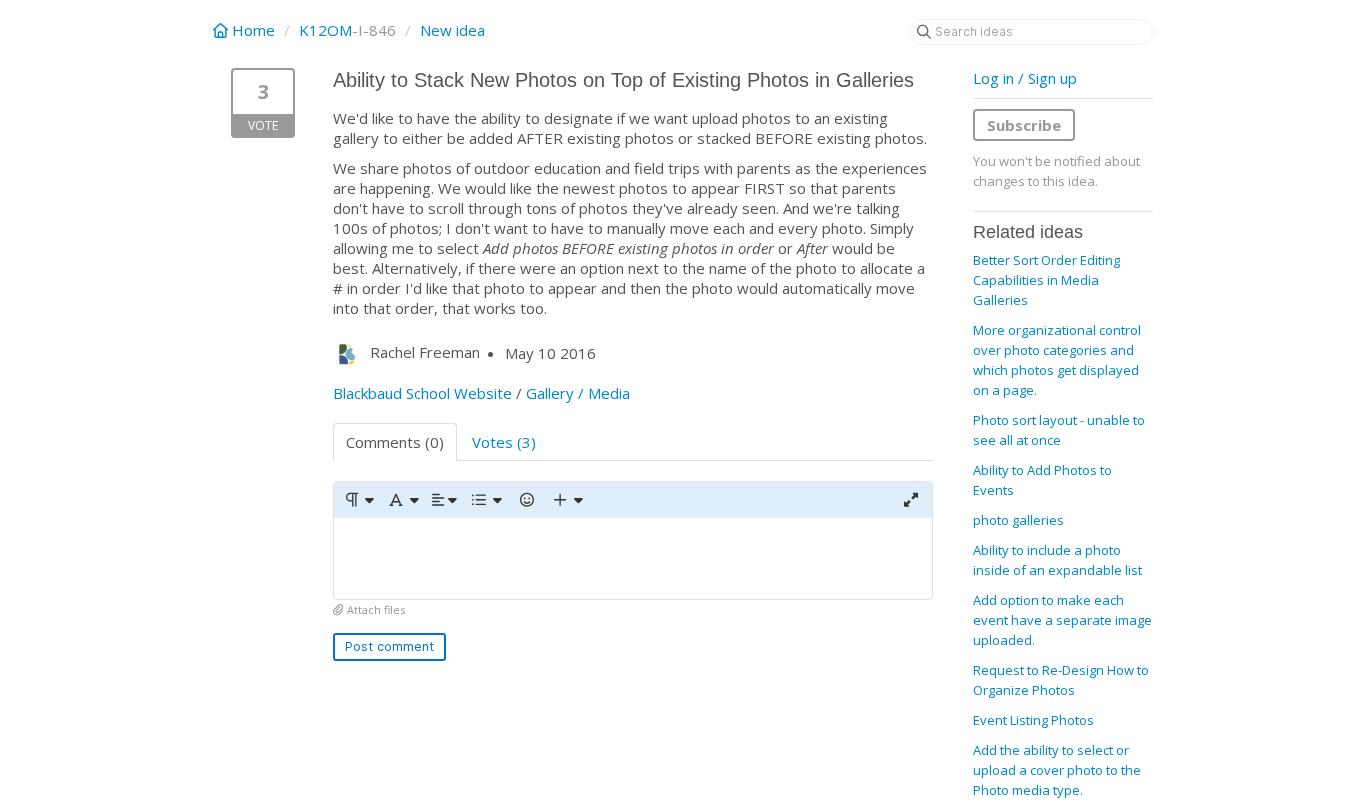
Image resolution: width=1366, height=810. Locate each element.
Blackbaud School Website (422, 393)
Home (253, 30)
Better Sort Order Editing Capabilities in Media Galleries (1046, 280)
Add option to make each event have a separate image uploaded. (1062, 620)
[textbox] (633, 558)
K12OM (325, 30)
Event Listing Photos (1033, 720)
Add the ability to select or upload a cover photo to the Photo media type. (1057, 770)
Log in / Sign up (1025, 78)
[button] (358, 500)
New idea (452, 30)
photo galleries (1018, 520)
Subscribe (1024, 125)
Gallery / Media (578, 393)
